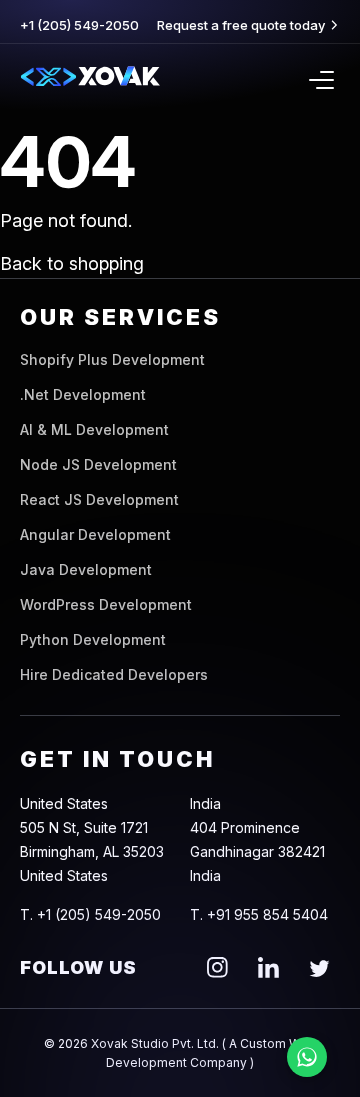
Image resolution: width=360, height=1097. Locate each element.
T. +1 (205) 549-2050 (90, 914)
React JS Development (99, 499)
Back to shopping (72, 263)
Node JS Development (98, 464)
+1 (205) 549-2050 (79, 25)
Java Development (86, 569)
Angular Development (95, 534)
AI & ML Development (94, 429)
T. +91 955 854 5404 (259, 914)
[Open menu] (321, 80)
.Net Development (83, 394)
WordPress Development (106, 604)
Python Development (93, 639)
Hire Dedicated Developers (114, 674)
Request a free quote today (241, 25)
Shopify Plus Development (112, 359)
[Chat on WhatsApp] (307, 1057)
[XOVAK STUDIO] (90, 80)
